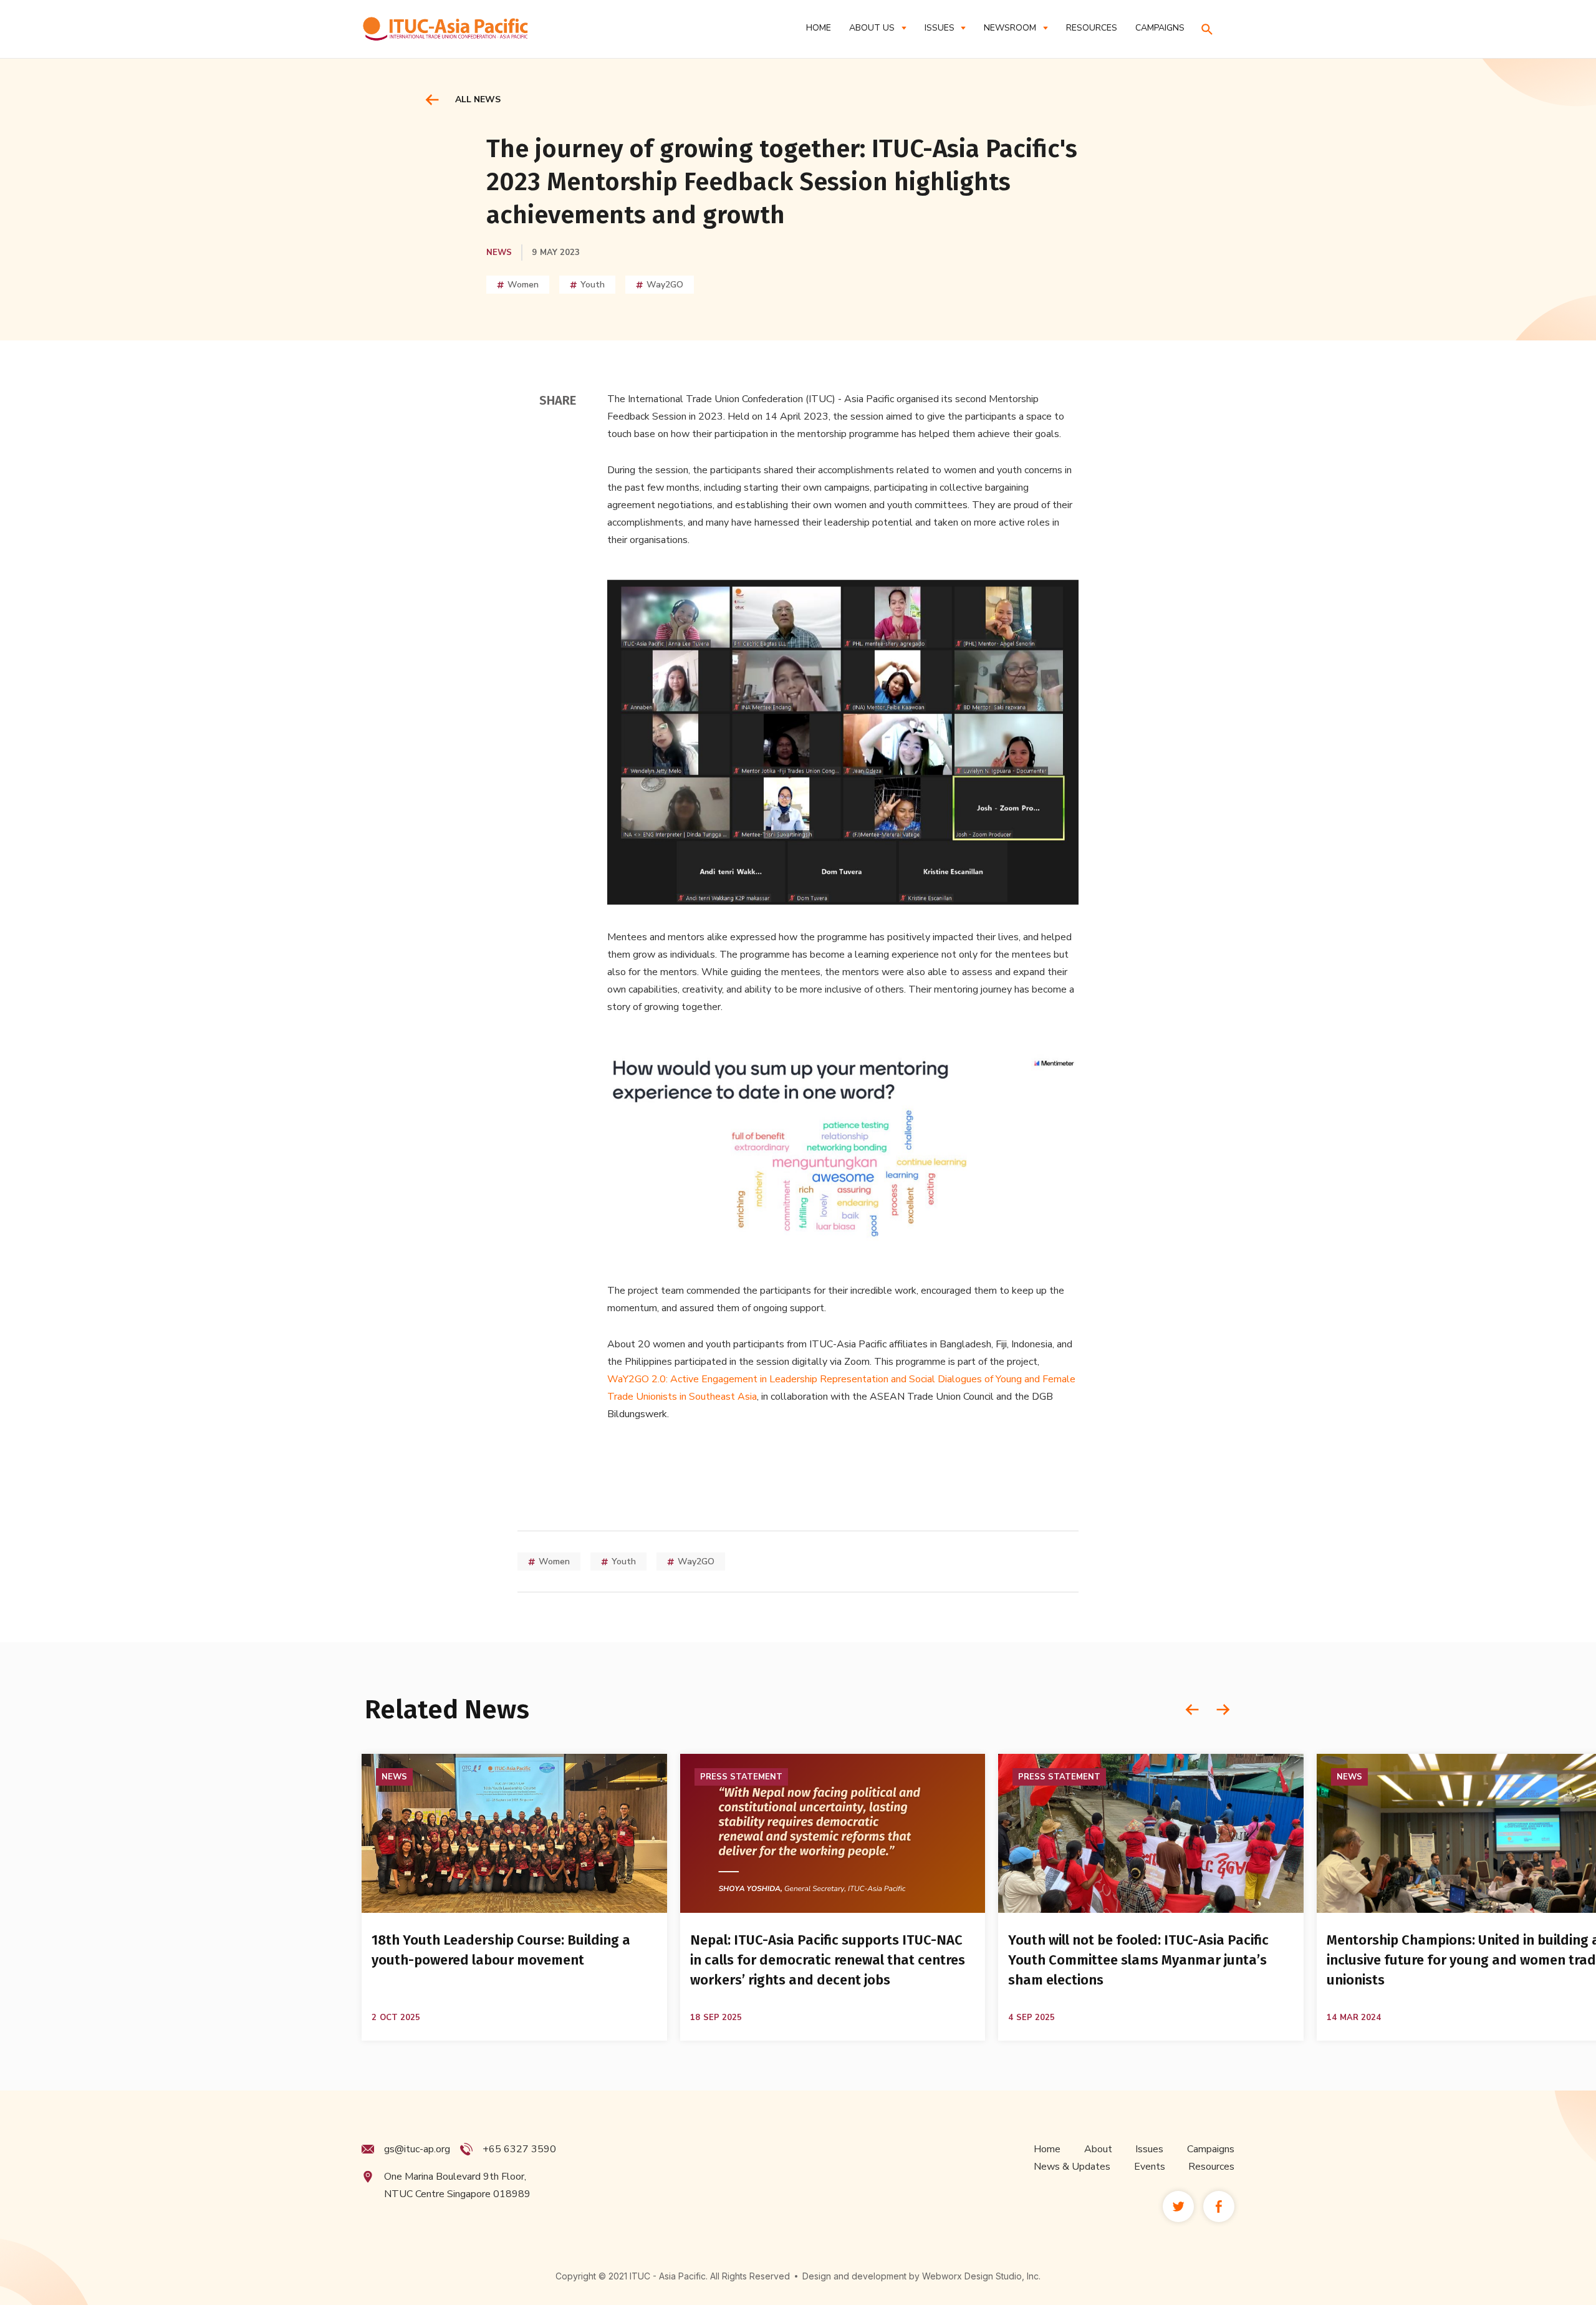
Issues (1149, 2149)
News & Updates (1072, 2167)
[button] (877, 28)
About (1098, 2149)
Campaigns (1211, 2149)
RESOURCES (1092, 28)
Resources (1211, 2167)
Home (819, 28)
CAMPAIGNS (1160, 28)
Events (1150, 2167)
